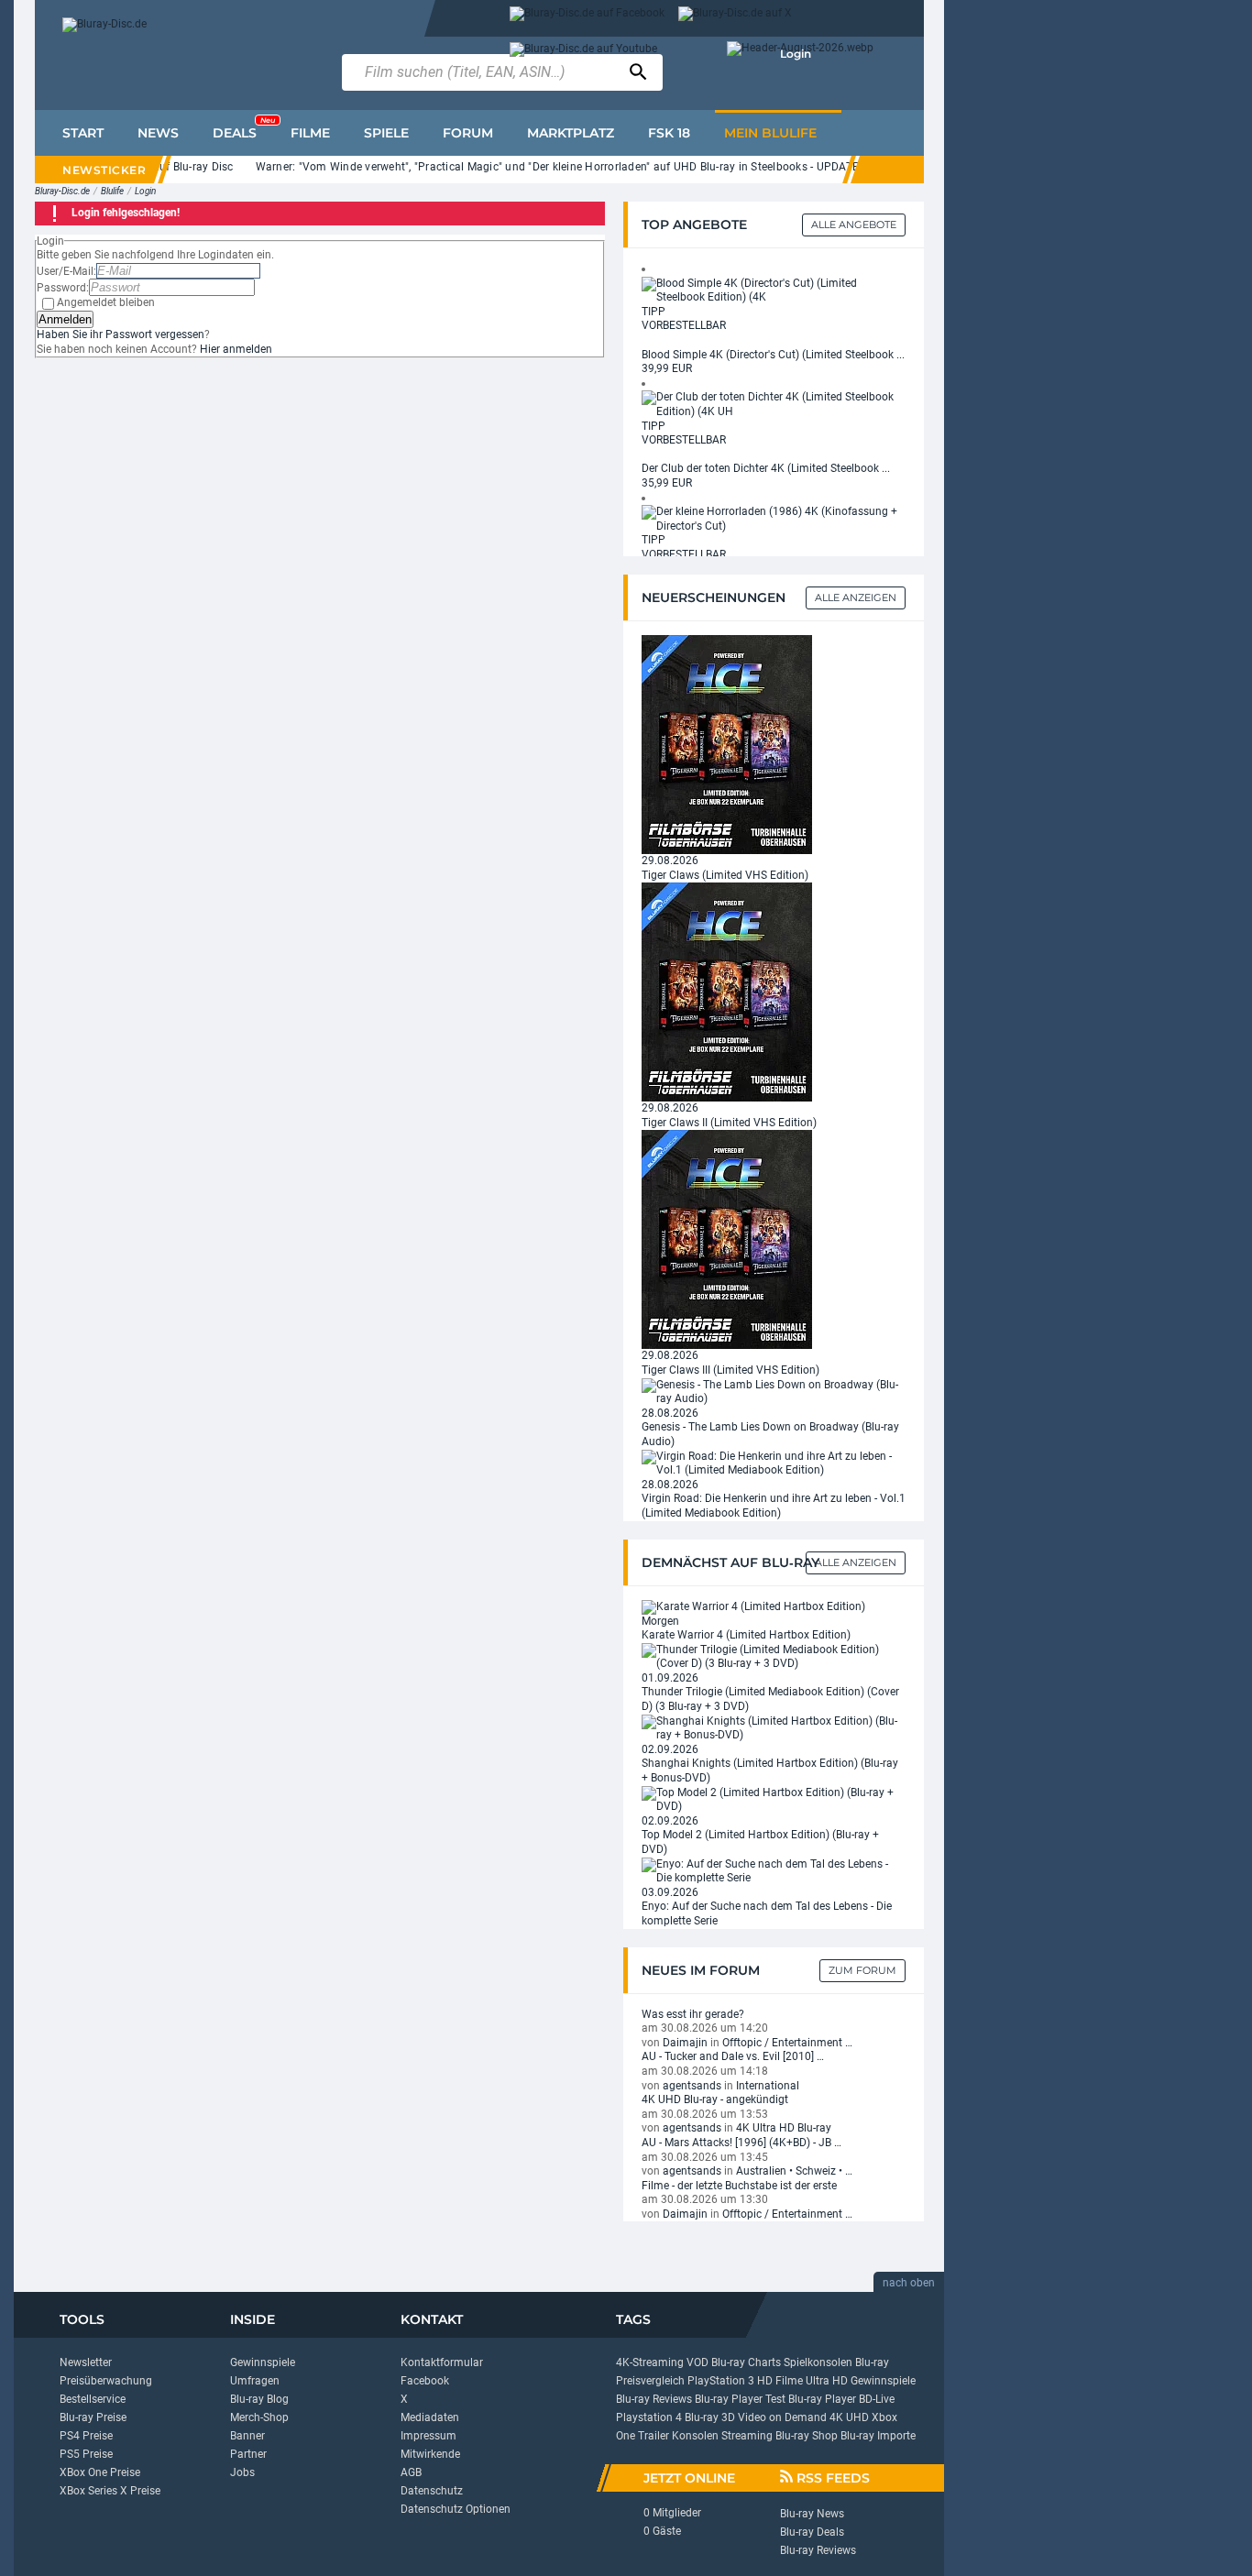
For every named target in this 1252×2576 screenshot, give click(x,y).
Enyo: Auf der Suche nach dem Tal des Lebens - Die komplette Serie (767, 1913)
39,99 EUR (667, 368)
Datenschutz (432, 2491)
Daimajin (685, 2043)
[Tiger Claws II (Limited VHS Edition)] (727, 992)
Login (796, 54)
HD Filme (780, 2381)
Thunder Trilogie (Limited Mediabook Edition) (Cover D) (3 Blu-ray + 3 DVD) (770, 1699)
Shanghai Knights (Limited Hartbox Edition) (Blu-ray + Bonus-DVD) (770, 1770)
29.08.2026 (670, 860)
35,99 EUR (667, 483)
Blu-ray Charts (746, 2362)
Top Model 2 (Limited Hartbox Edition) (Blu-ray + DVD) (760, 1842)
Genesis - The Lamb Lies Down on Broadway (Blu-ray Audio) (770, 1434)
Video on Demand (782, 2417)
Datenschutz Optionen (456, 2509)
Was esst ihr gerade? (693, 2014)
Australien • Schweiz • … (794, 2171)
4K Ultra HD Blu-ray (784, 2128)
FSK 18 (669, 133)
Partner (248, 2454)
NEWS (158, 133)
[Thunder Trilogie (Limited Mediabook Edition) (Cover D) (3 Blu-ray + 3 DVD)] (774, 1656)
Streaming (747, 2436)
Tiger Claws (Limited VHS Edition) (725, 875)
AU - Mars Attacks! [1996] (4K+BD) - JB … (741, 2143)
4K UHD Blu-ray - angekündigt (715, 2099)
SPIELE (386, 133)
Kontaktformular (442, 2362)
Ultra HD (827, 2381)
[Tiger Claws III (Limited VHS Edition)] (727, 1239)
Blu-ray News (812, 2514)
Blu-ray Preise (93, 2417)
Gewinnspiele (263, 2362)
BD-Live (877, 2399)
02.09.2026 (670, 1749)
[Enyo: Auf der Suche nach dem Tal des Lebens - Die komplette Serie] (774, 1870)
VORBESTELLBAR (684, 325)
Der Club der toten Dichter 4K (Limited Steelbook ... (766, 468)
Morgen (660, 1621)
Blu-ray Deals (812, 2532)
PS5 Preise (86, 2454)
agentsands (692, 2086)
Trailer (653, 2436)
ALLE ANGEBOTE (854, 225)
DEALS (244, 128)
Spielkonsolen (818, 2362)
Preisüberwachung (106, 2381)
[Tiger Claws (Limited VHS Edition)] (727, 744)
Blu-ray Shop (807, 2436)
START (83, 133)
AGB (411, 2472)
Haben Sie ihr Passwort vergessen (121, 334)
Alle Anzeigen (856, 597)
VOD (697, 2362)
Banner (247, 2436)
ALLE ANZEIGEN (856, 1562)
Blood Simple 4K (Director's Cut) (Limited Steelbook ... (773, 355)
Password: (63, 288)
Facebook (425, 2381)
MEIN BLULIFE (770, 133)
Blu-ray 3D (710, 2417)
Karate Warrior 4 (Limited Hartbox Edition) (746, 1635)
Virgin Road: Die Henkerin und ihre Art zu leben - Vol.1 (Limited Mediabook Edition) (774, 1506)
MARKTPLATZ (571, 133)
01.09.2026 (670, 1678)
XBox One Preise (100, 2472)
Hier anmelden (236, 349)
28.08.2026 (670, 1413)
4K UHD (849, 2417)
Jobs (242, 2472)
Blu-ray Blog (259, 2399)
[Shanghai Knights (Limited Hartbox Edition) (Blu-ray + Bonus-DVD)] (774, 1727)
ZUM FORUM (862, 1970)
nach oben (909, 2283)
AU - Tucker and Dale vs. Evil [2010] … (733, 2056)
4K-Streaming (650, 2362)
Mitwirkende (430, 2454)
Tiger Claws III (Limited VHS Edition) (730, 1370)
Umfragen (255, 2381)
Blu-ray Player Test (740, 2399)
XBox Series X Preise (110, 2491)
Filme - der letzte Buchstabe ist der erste (739, 2186)
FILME (310, 133)
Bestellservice (93, 2399)
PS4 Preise (86, 2436)
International (768, 2086)
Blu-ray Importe (878, 2436)
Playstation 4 (649, 2417)
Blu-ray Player (822, 2399)
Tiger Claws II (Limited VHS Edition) (729, 1123)
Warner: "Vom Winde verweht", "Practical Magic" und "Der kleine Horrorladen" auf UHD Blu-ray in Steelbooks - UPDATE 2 (538, 167)
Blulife (112, 191)
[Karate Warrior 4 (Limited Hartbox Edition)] (753, 1606)
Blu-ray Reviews (654, 2399)
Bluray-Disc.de (62, 191)
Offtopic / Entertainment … (787, 2043)
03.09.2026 (670, 1892)
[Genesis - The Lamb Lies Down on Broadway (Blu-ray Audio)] (774, 1391)
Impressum (428, 2436)
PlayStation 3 (721, 2381)
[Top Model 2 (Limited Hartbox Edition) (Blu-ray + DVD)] (774, 1799)
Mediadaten (430, 2417)
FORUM (468, 133)
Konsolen (695, 2436)
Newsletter (86, 2362)
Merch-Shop (259, 2417)
